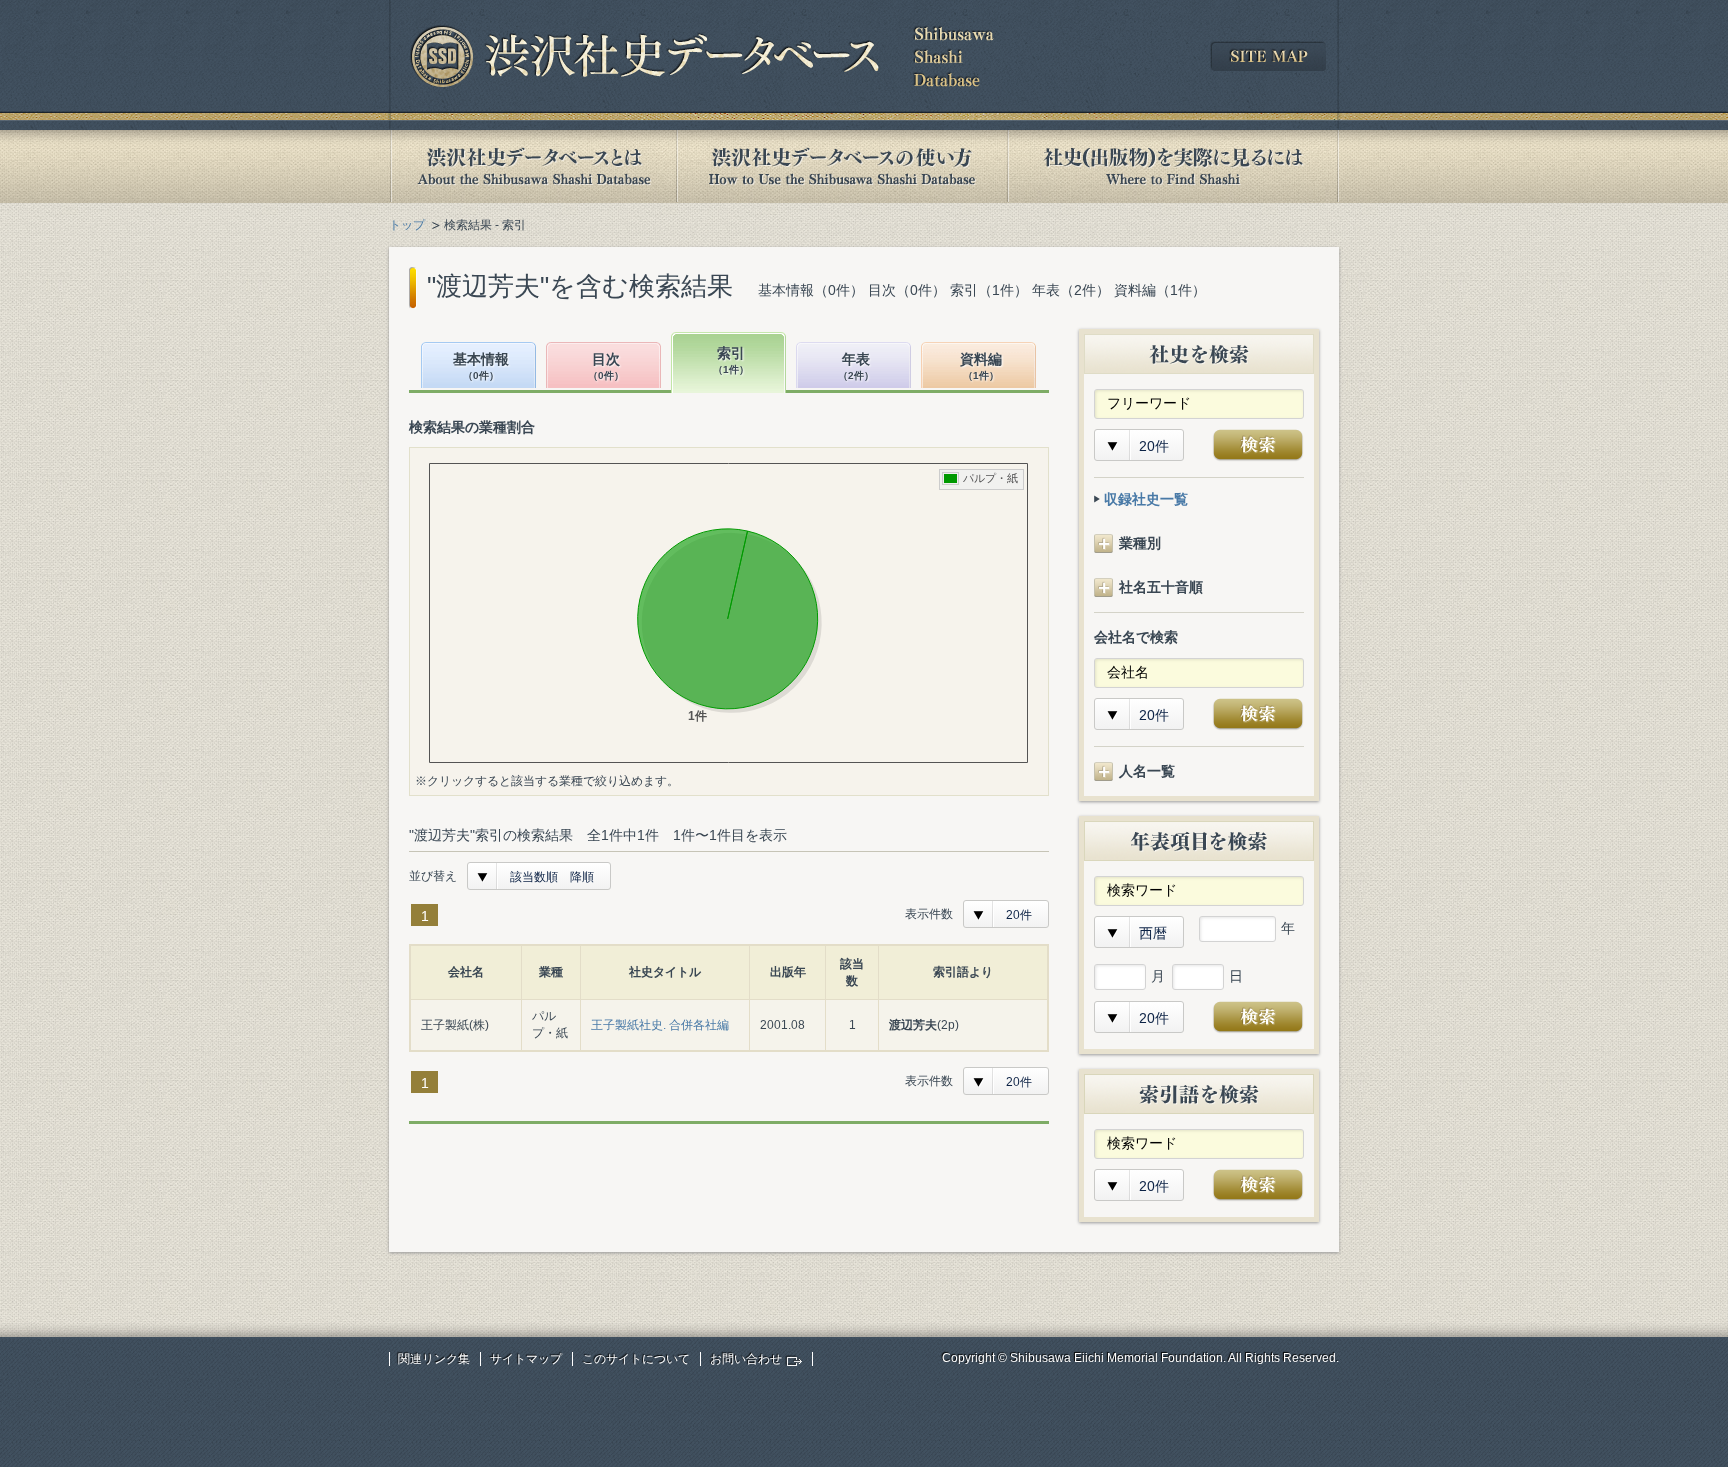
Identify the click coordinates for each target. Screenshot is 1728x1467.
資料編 (981, 366)
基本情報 (481, 366)
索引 (731, 360)
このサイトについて (636, 1359)
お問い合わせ (746, 1359)
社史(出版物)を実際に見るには (1173, 166)
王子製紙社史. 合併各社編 (660, 1025)
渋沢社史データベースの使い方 (842, 166)
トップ (407, 225)
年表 (856, 366)
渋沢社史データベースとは (532, 166)
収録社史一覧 (1146, 499)
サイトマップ (526, 1359)
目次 (606, 366)
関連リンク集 (434, 1359)
